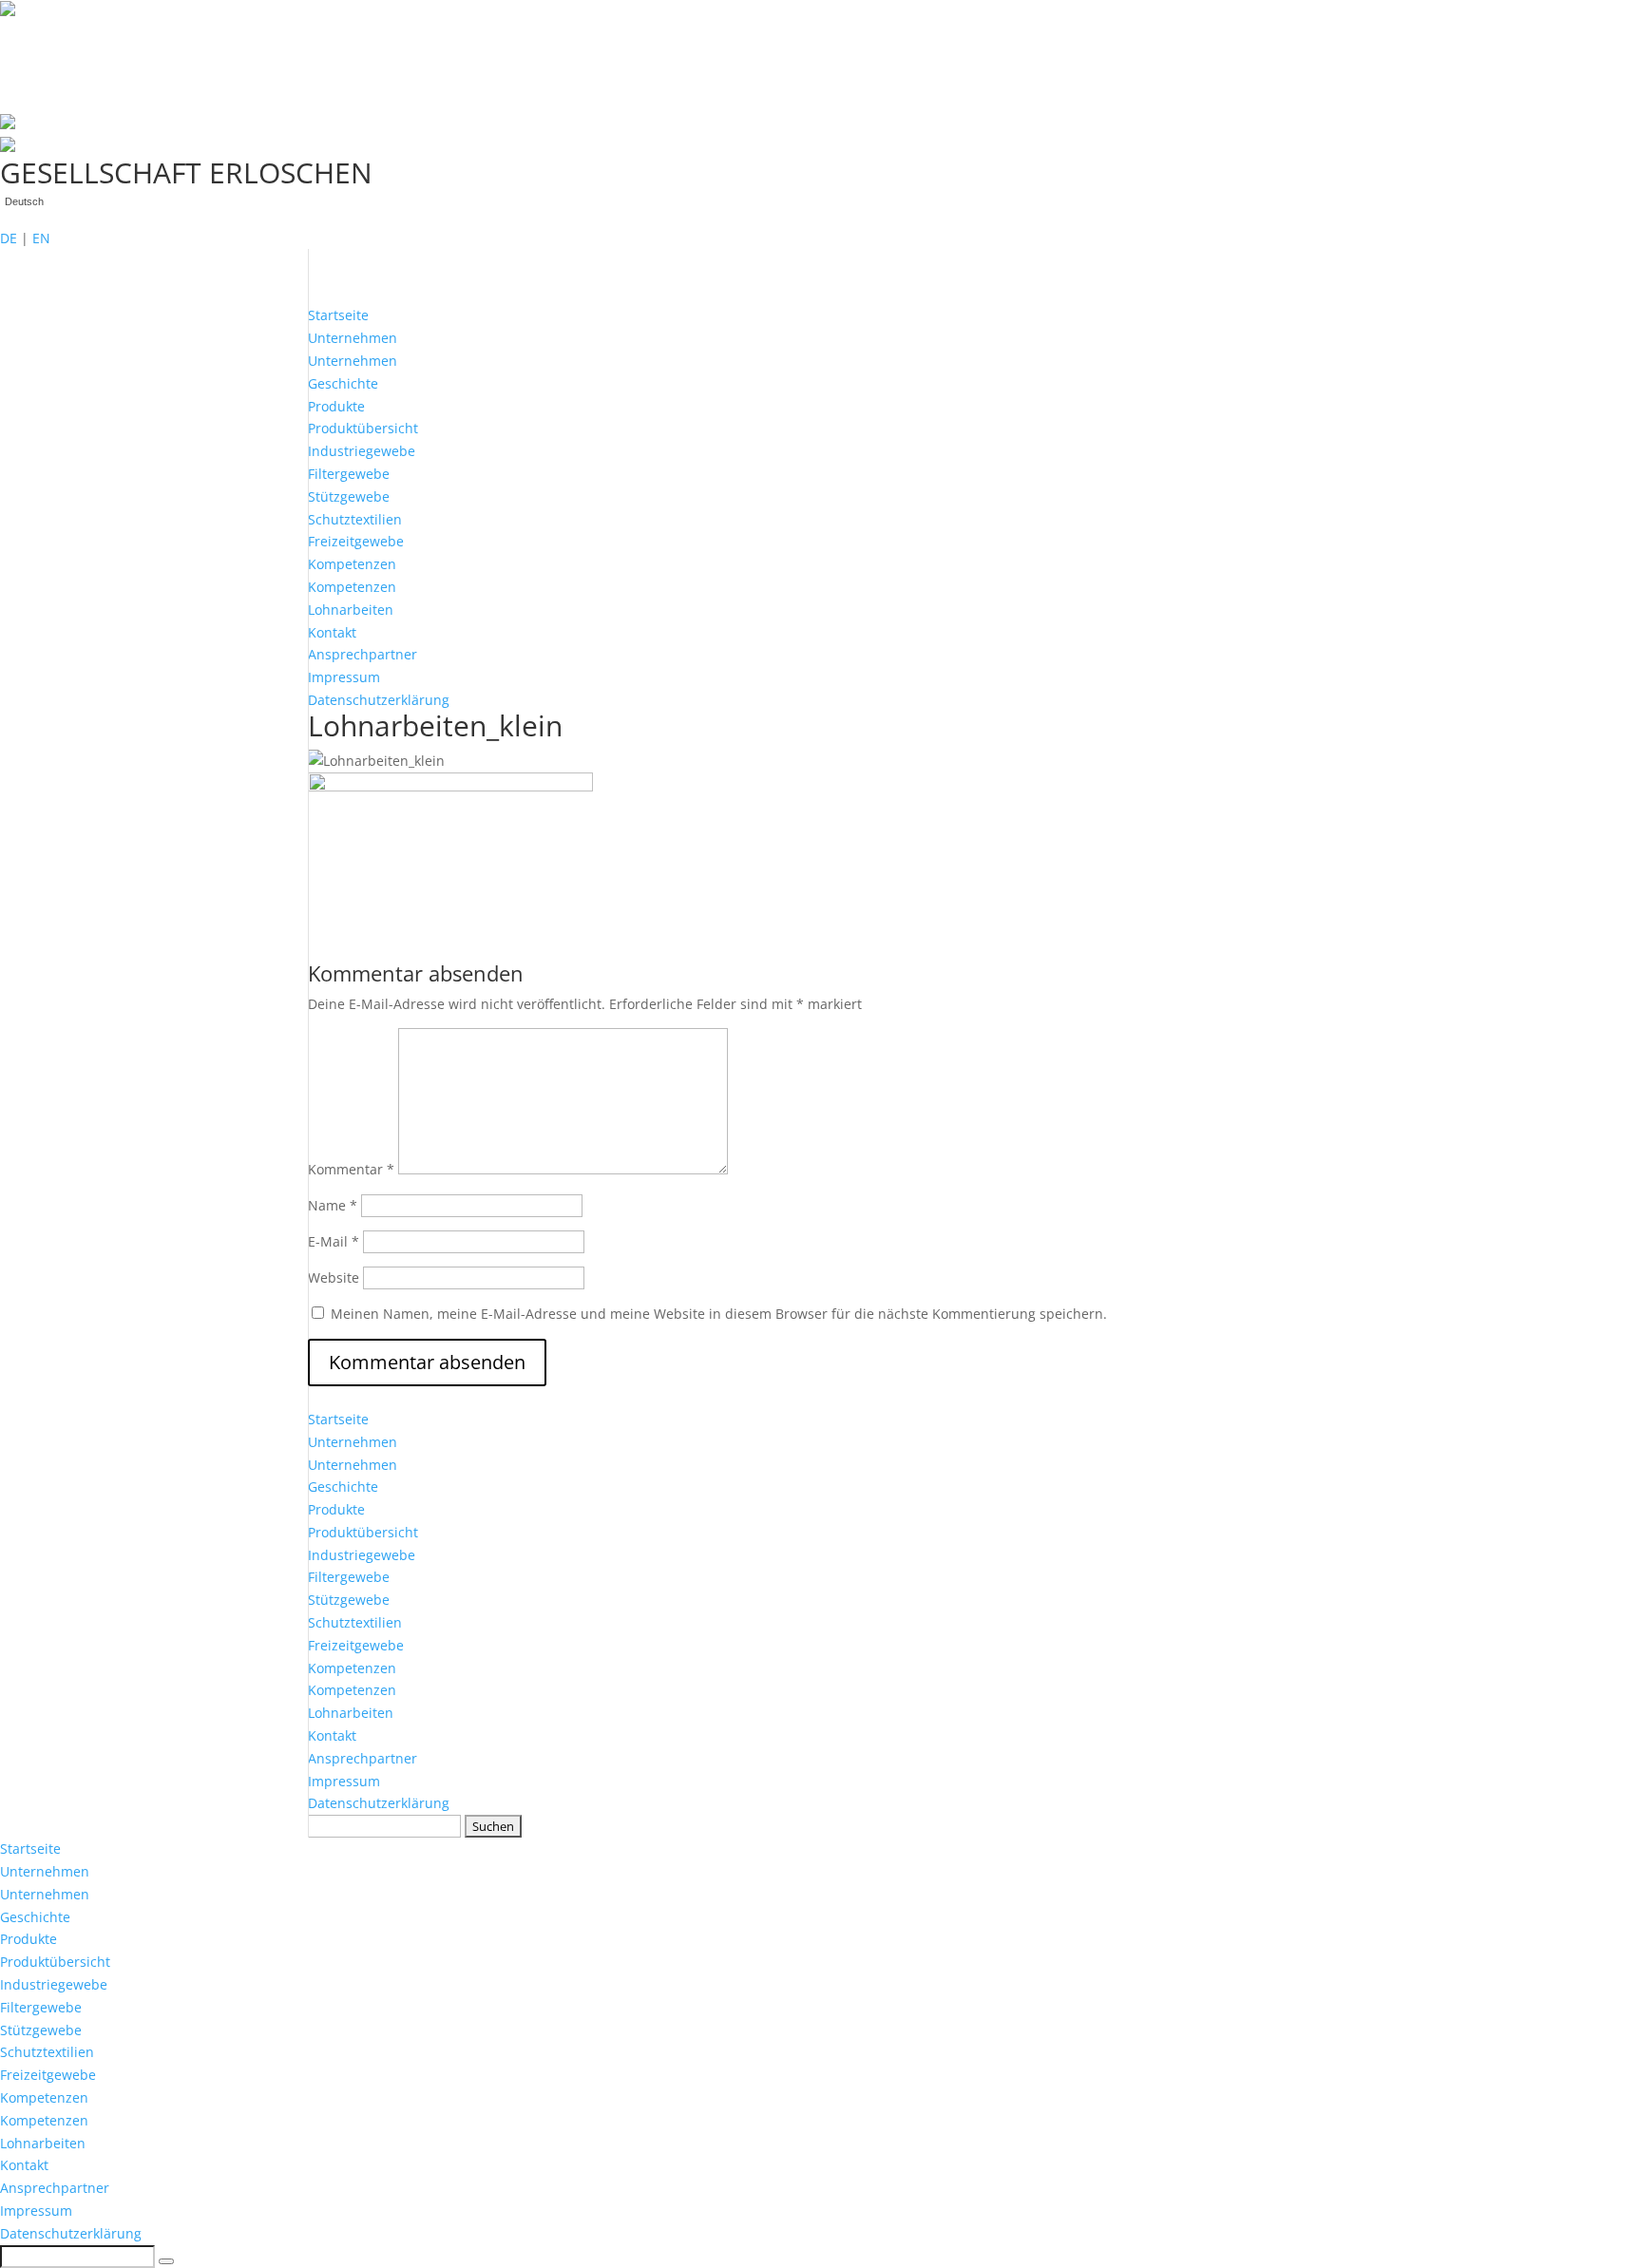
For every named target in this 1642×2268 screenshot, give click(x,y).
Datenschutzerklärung (379, 700)
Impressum (344, 677)
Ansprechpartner (363, 654)
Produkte (336, 406)
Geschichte (343, 383)
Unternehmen (353, 338)
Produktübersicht (363, 428)
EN (41, 238)
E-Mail (334, 1241)
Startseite (338, 315)
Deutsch (24, 202)
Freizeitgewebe (356, 541)
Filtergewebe (349, 474)
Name (333, 1205)
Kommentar (351, 1169)
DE (9, 238)
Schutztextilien (355, 519)
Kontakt (332, 632)
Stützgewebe (349, 496)
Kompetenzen (352, 564)
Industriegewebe (362, 451)
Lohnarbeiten (351, 610)
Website (334, 1277)
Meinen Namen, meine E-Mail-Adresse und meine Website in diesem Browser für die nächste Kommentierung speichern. (719, 1314)
